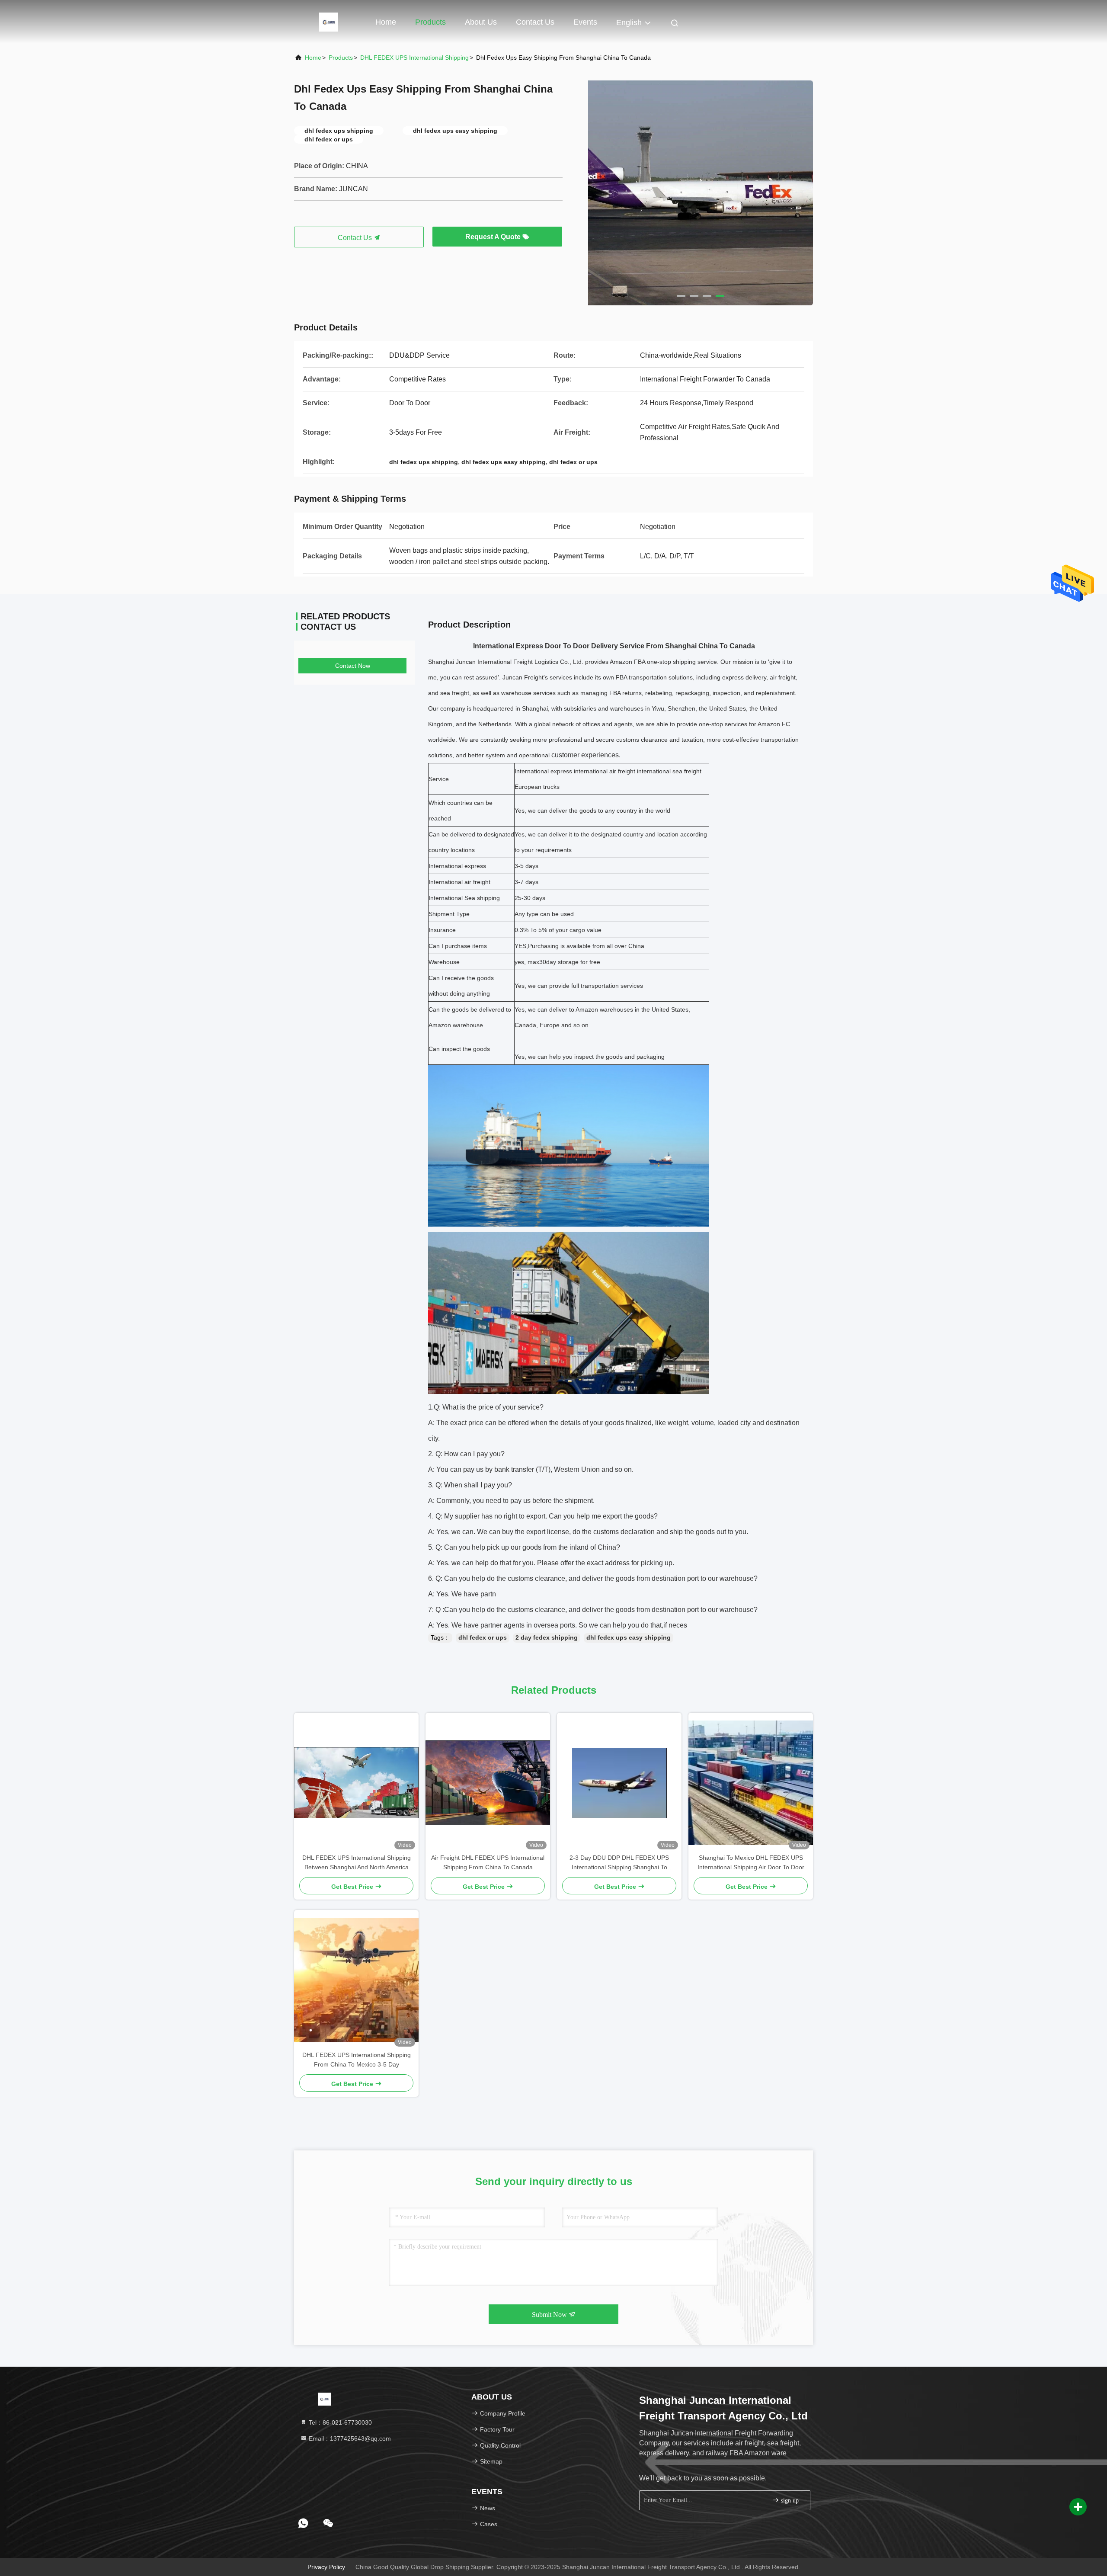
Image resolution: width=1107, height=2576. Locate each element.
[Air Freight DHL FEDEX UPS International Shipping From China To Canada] (488, 1783)
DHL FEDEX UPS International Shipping (414, 58)
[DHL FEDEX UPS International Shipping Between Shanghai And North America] (356, 1783)
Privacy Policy (326, 2567)
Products (430, 22)
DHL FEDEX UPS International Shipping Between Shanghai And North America (357, 1862)
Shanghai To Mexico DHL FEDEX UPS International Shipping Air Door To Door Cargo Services (751, 1863)
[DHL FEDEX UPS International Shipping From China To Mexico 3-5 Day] (356, 1980)
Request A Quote (494, 237)
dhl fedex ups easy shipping (629, 1637)
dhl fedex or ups (483, 1637)
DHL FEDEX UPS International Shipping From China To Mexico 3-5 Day (357, 2060)
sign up (789, 2501)
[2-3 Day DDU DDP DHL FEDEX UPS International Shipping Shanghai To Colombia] (619, 1783)
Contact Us (535, 22)
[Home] (329, 22)
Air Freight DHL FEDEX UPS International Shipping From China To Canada (488, 1862)
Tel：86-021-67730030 (339, 2422)
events (585, 22)
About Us (481, 22)
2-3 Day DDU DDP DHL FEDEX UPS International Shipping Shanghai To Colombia (619, 1863)
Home (386, 22)
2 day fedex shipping (547, 1637)
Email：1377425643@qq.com (349, 2438)
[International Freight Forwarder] (701, 193)
